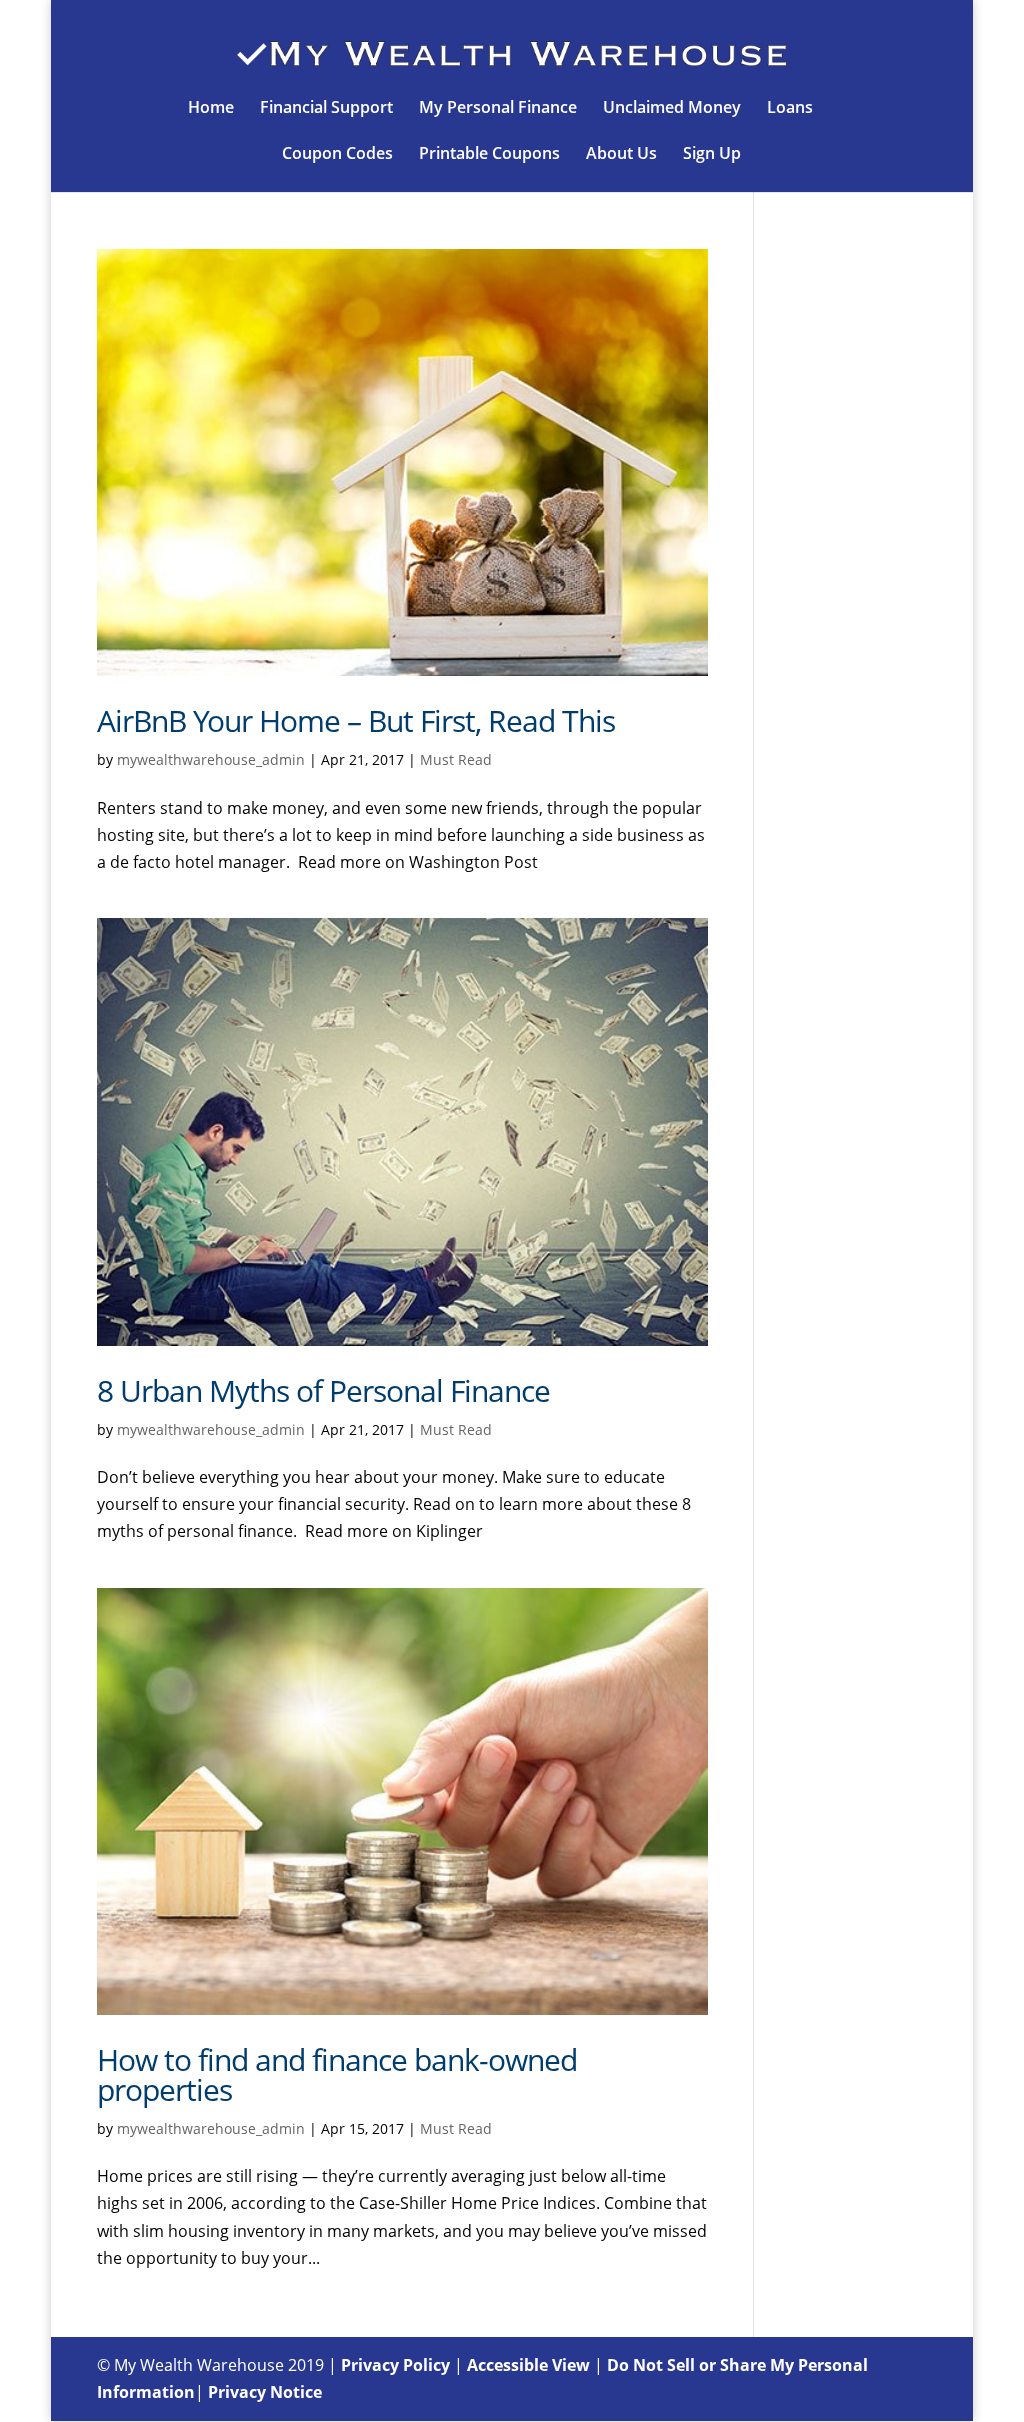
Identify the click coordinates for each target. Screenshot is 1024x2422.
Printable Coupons (489, 155)
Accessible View (528, 2365)
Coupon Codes (337, 155)
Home (211, 109)
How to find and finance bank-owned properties (337, 2074)
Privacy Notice (265, 2392)
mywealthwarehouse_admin (211, 759)
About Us (621, 155)
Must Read (456, 759)
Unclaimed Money (672, 109)
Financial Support (326, 109)
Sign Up (712, 155)
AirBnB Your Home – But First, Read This (356, 720)
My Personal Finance (498, 109)
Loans (790, 109)
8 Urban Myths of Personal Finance (323, 1390)
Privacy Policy (395, 2365)
